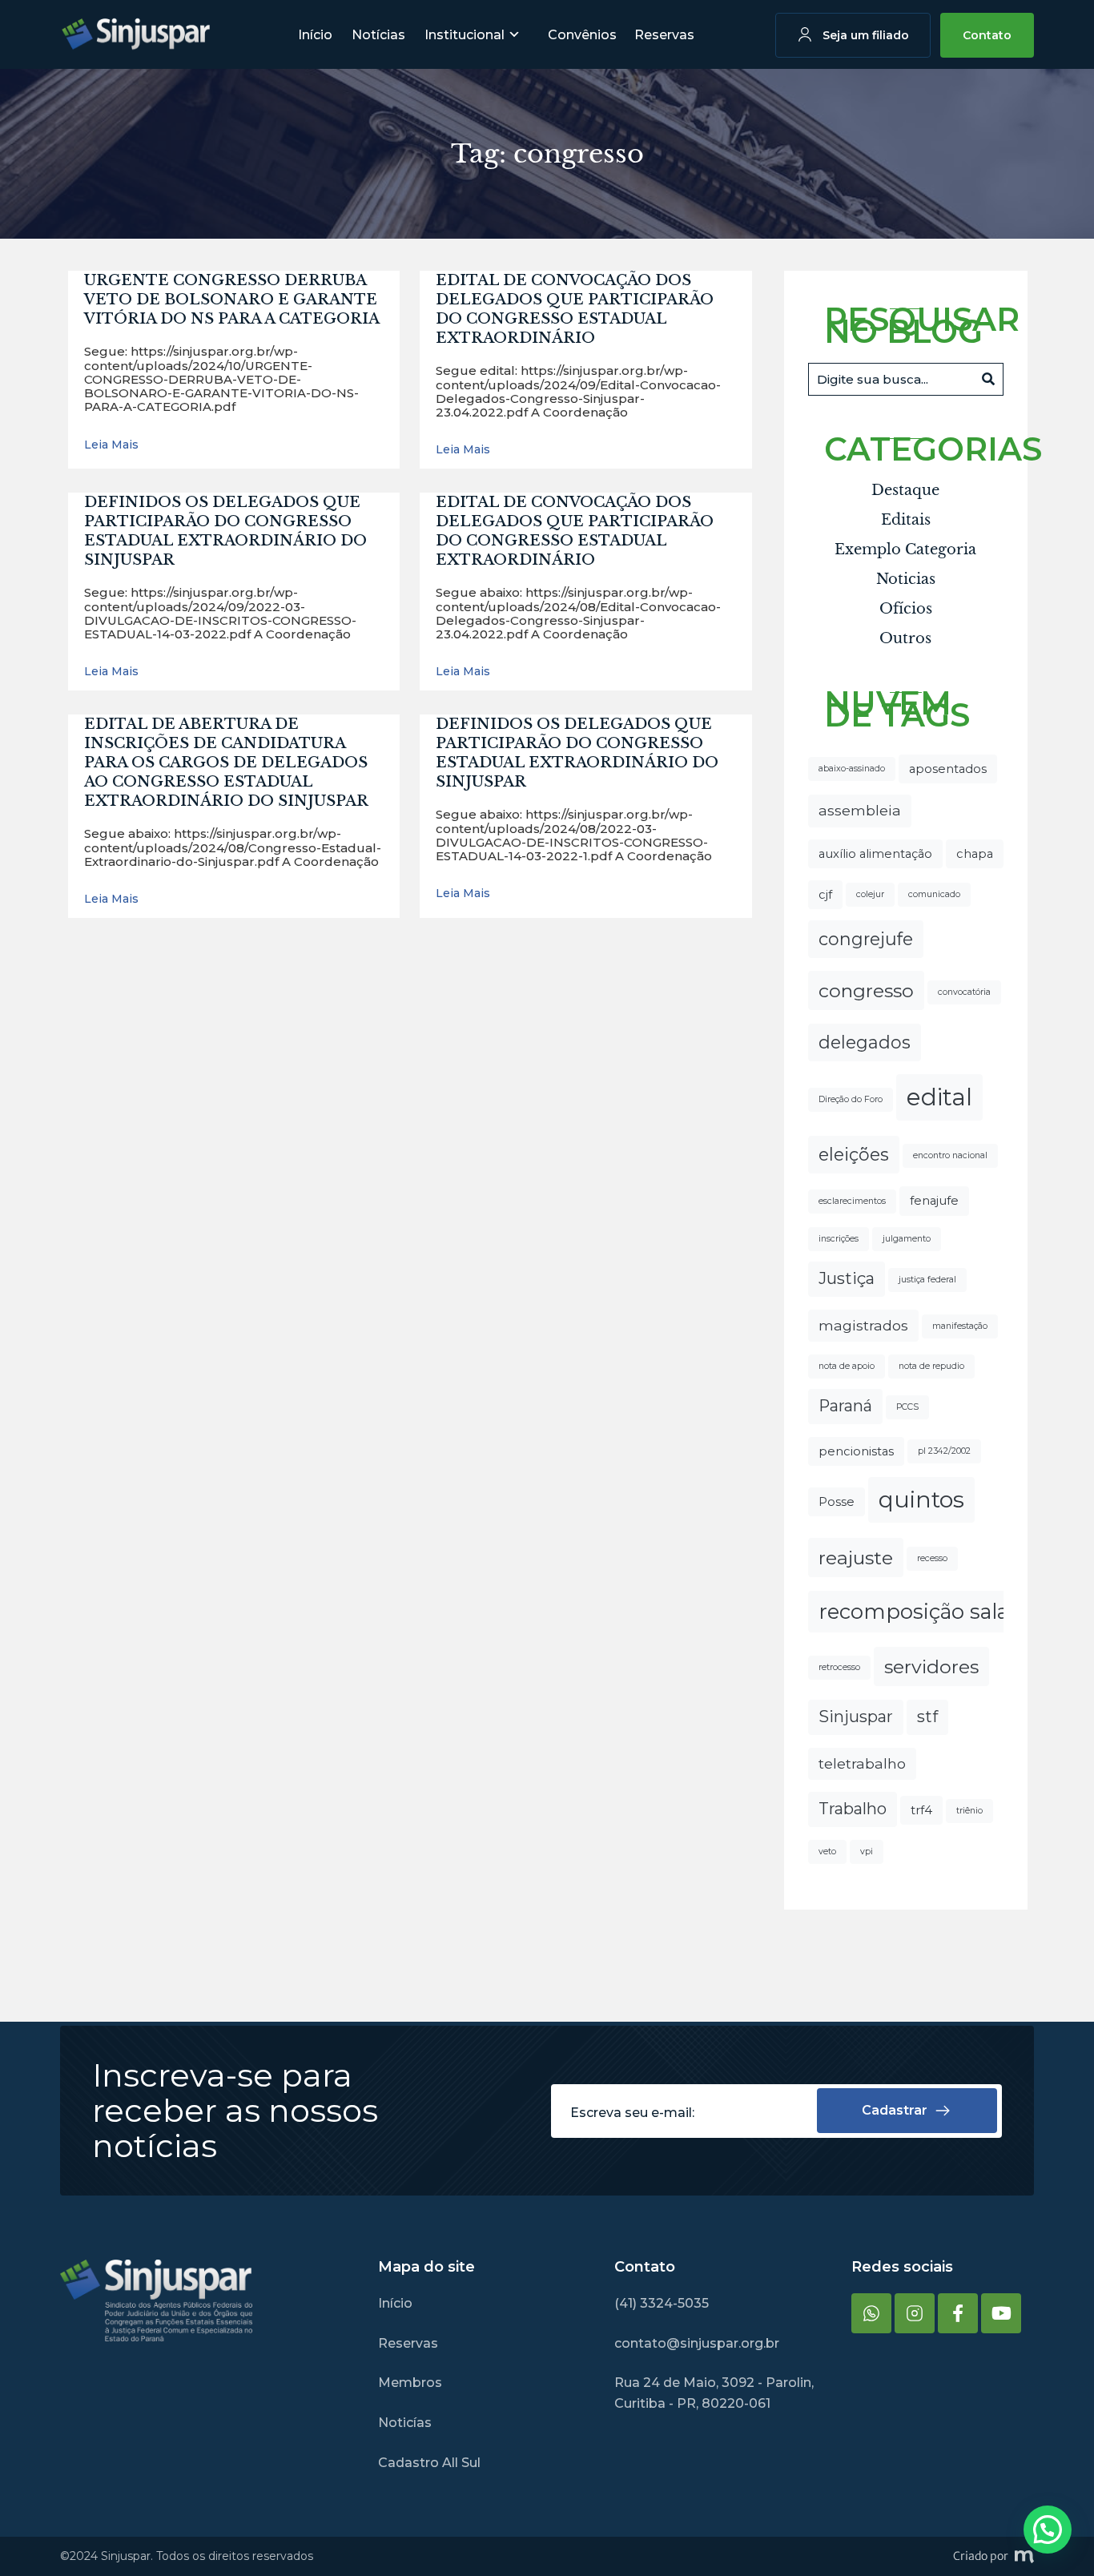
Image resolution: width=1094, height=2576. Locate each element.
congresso (866, 990)
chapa (975, 854)
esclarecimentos (852, 1201)
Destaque (905, 490)
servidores (931, 1666)
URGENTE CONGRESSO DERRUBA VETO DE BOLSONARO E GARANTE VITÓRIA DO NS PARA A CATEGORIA (232, 300)
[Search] (988, 379)
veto (827, 1851)
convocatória (964, 992)
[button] (1048, 2530)
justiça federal (927, 1280)
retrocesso (839, 1667)
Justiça (847, 1278)
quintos (921, 1499)
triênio (969, 1811)
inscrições (839, 1239)
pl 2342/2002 (944, 1451)
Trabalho (853, 1809)
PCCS (907, 1407)
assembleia (860, 810)
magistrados (863, 1325)
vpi (867, 1851)
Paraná (845, 1406)
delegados (865, 1042)
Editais (906, 520)
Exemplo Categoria (905, 549)
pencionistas (856, 1451)
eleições (854, 1154)
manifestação (960, 1326)
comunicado (934, 894)
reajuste (856, 1558)
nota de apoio (847, 1366)
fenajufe (934, 1201)
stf (927, 1717)
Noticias (906, 579)
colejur (870, 894)
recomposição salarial (929, 1611)
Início (315, 35)
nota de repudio (931, 1366)
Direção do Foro (851, 1099)
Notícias (378, 35)
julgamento (907, 1239)
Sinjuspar (856, 1717)
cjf (825, 895)
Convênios (582, 35)
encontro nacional (950, 1155)
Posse (837, 1502)
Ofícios (906, 609)
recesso (932, 1558)
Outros (905, 638)
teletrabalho (862, 1763)
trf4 (921, 1810)
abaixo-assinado (852, 769)
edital (939, 1097)
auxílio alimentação (875, 854)
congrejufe (866, 939)
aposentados (948, 769)
